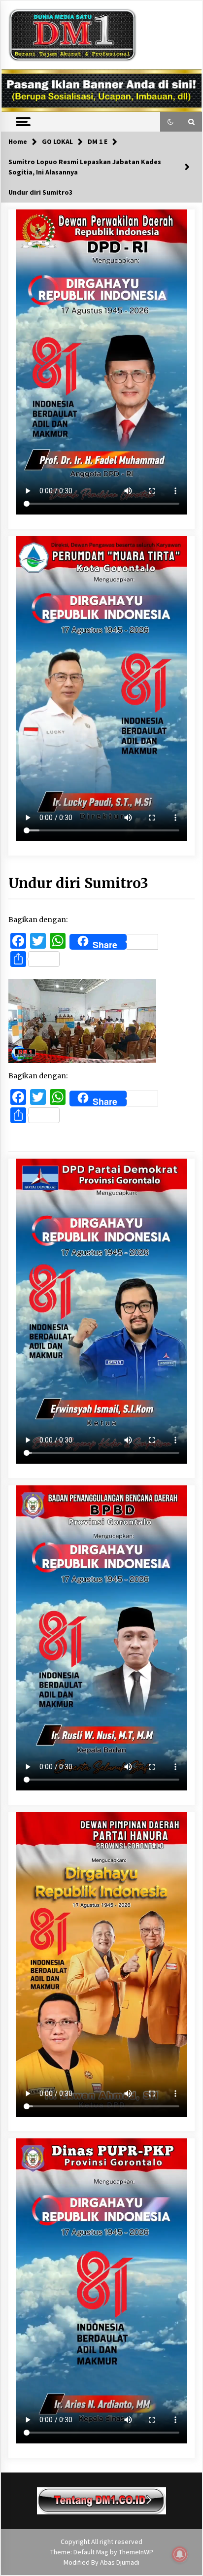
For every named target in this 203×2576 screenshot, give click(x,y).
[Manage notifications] (180, 2554)
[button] (170, 122)
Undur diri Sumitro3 (78, 883)
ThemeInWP (136, 2552)
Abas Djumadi (120, 2562)
